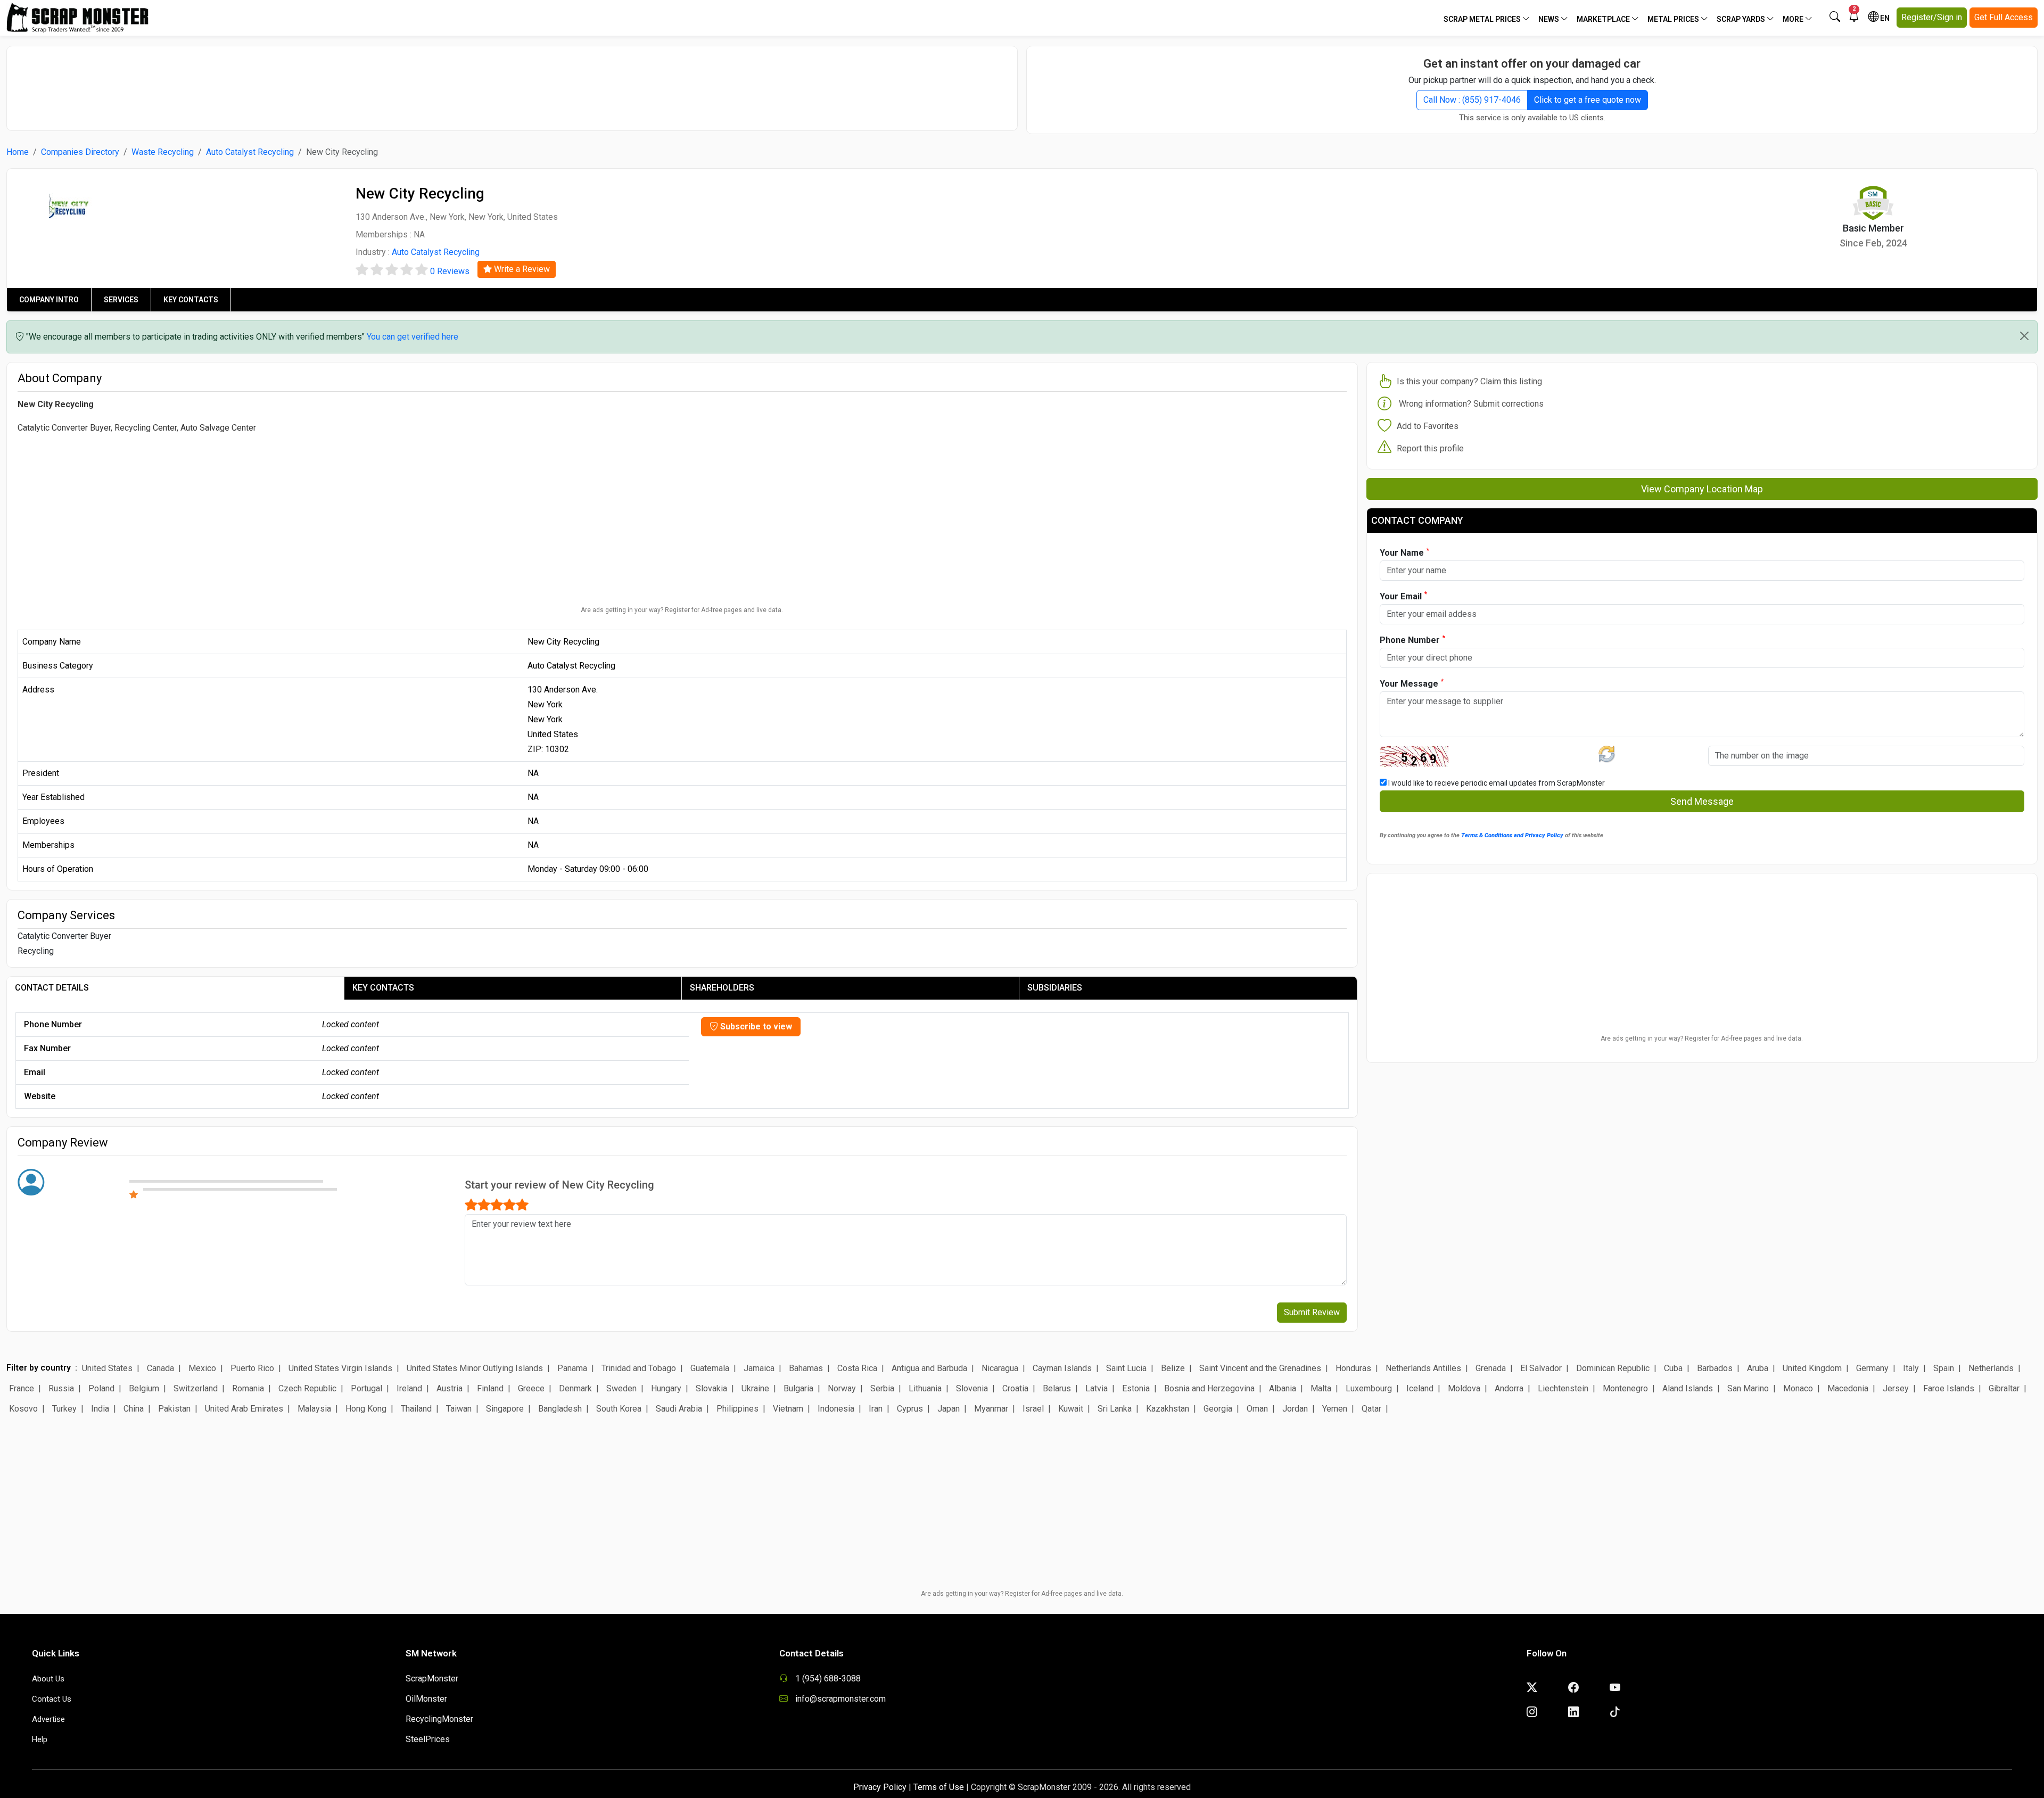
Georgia (1218, 1409)
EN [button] (1884, 18)
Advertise (48, 1719)
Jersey (1896, 1388)
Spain (1944, 1368)
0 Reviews (450, 271)
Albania (1283, 1388)
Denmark (575, 1388)
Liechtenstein (1563, 1388)
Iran (876, 1409)
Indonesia (836, 1409)
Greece (531, 1388)
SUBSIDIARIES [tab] (1055, 988)
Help (40, 1739)
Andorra (1509, 1388)
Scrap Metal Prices (1483, 19)
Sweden (621, 1388)
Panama (572, 1368)
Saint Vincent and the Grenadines (1260, 1368)
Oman (1257, 1409)
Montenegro (1625, 1388)
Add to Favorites (1428, 426)
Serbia (882, 1388)
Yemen (1335, 1409)
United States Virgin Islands (340, 1368)
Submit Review (1312, 1312)
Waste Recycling (163, 152)
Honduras (1353, 1368)
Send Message (1702, 801)
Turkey (64, 1409)
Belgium (144, 1388)
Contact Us (52, 1699)
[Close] (2024, 336)
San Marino (1748, 1388)
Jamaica (759, 1368)
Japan (949, 1409)
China (134, 1409)
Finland (490, 1388)
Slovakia (711, 1388)
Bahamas (806, 1368)
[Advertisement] (512, 83)
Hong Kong (366, 1409)
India (100, 1409)
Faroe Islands (1949, 1388)
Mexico (202, 1368)
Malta (1321, 1388)
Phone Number (1412, 640)
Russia (61, 1388)
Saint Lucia (1126, 1368)
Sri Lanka (1115, 1409)
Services (121, 300)
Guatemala (710, 1368)
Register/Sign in (1932, 17)
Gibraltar (2004, 1388)
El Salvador (1541, 1368)
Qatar (1371, 1409)
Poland (101, 1388)
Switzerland (196, 1388)
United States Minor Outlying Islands (475, 1368)
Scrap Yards (1742, 19)
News (1550, 19)
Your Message (1412, 683)
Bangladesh (560, 1409)
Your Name (1404, 552)
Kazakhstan (1168, 1409)
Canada (160, 1368)
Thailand (416, 1409)
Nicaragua (1000, 1368)
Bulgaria (798, 1388)
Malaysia (314, 1409)
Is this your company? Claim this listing (1469, 381)
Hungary (666, 1388)
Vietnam (788, 1409)
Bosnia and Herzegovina (1209, 1388)
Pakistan (174, 1409)
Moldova (1464, 1388)
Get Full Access (2004, 17)
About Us (48, 1679)
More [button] (1794, 19)
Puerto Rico (252, 1368)
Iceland (1420, 1388)
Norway (842, 1388)
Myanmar (991, 1409)
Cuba (1673, 1368)
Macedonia (1848, 1388)
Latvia (1097, 1388)
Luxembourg (1369, 1388)
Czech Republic (307, 1388)
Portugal (366, 1388)
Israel (1033, 1409)
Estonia (1136, 1388)
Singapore (505, 1409)
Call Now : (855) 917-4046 (1472, 100)
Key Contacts (191, 300)
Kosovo (23, 1409)
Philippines (737, 1409)
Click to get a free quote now (1588, 100)
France (22, 1388)
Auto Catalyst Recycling (250, 152)
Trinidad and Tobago (639, 1368)
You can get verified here (413, 337)
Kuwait (1071, 1409)
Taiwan (459, 1409)
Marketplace (1604, 19)
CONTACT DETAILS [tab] (52, 988)
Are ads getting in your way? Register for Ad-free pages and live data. (682, 610)
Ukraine (755, 1388)
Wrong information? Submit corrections (1471, 404)
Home (18, 152)
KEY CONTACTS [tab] (383, 988)
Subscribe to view (755, 1026)
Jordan (1295, 1409)
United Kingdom (1812, 1368)
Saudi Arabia (679, 1409)
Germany (1872, 1368)
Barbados (1715, 1368)
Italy (1911, 1368)
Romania (248, 1388)
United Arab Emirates (244, 1409)
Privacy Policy (880, 1787)
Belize (1173, 1368)
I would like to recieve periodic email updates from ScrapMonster (1496, 783)
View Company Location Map (1702, 489)
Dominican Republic (1613, 1368)
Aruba (1758, 1368)
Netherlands (1991, 1368)
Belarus (1057, 1388)
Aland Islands (1688, 1388)
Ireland (409, 1388)
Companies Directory (80, 152)
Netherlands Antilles (1423, 1368)
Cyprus (910, 1409)
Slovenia (972, 1388)
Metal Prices (1674, 19)
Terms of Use (939, 1787)
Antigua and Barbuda (929, 1368)
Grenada (1491, 1368)
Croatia (1015, 1388)
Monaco (1798, 1388)
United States (107, 1368)
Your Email (1403, 596)
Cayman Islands (1062, 1368)
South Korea (619, 1409)
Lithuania (925, 1388)
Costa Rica (857, 1368)
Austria (450, 1388)
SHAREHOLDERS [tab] (722, 988)
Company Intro (49, 300)
